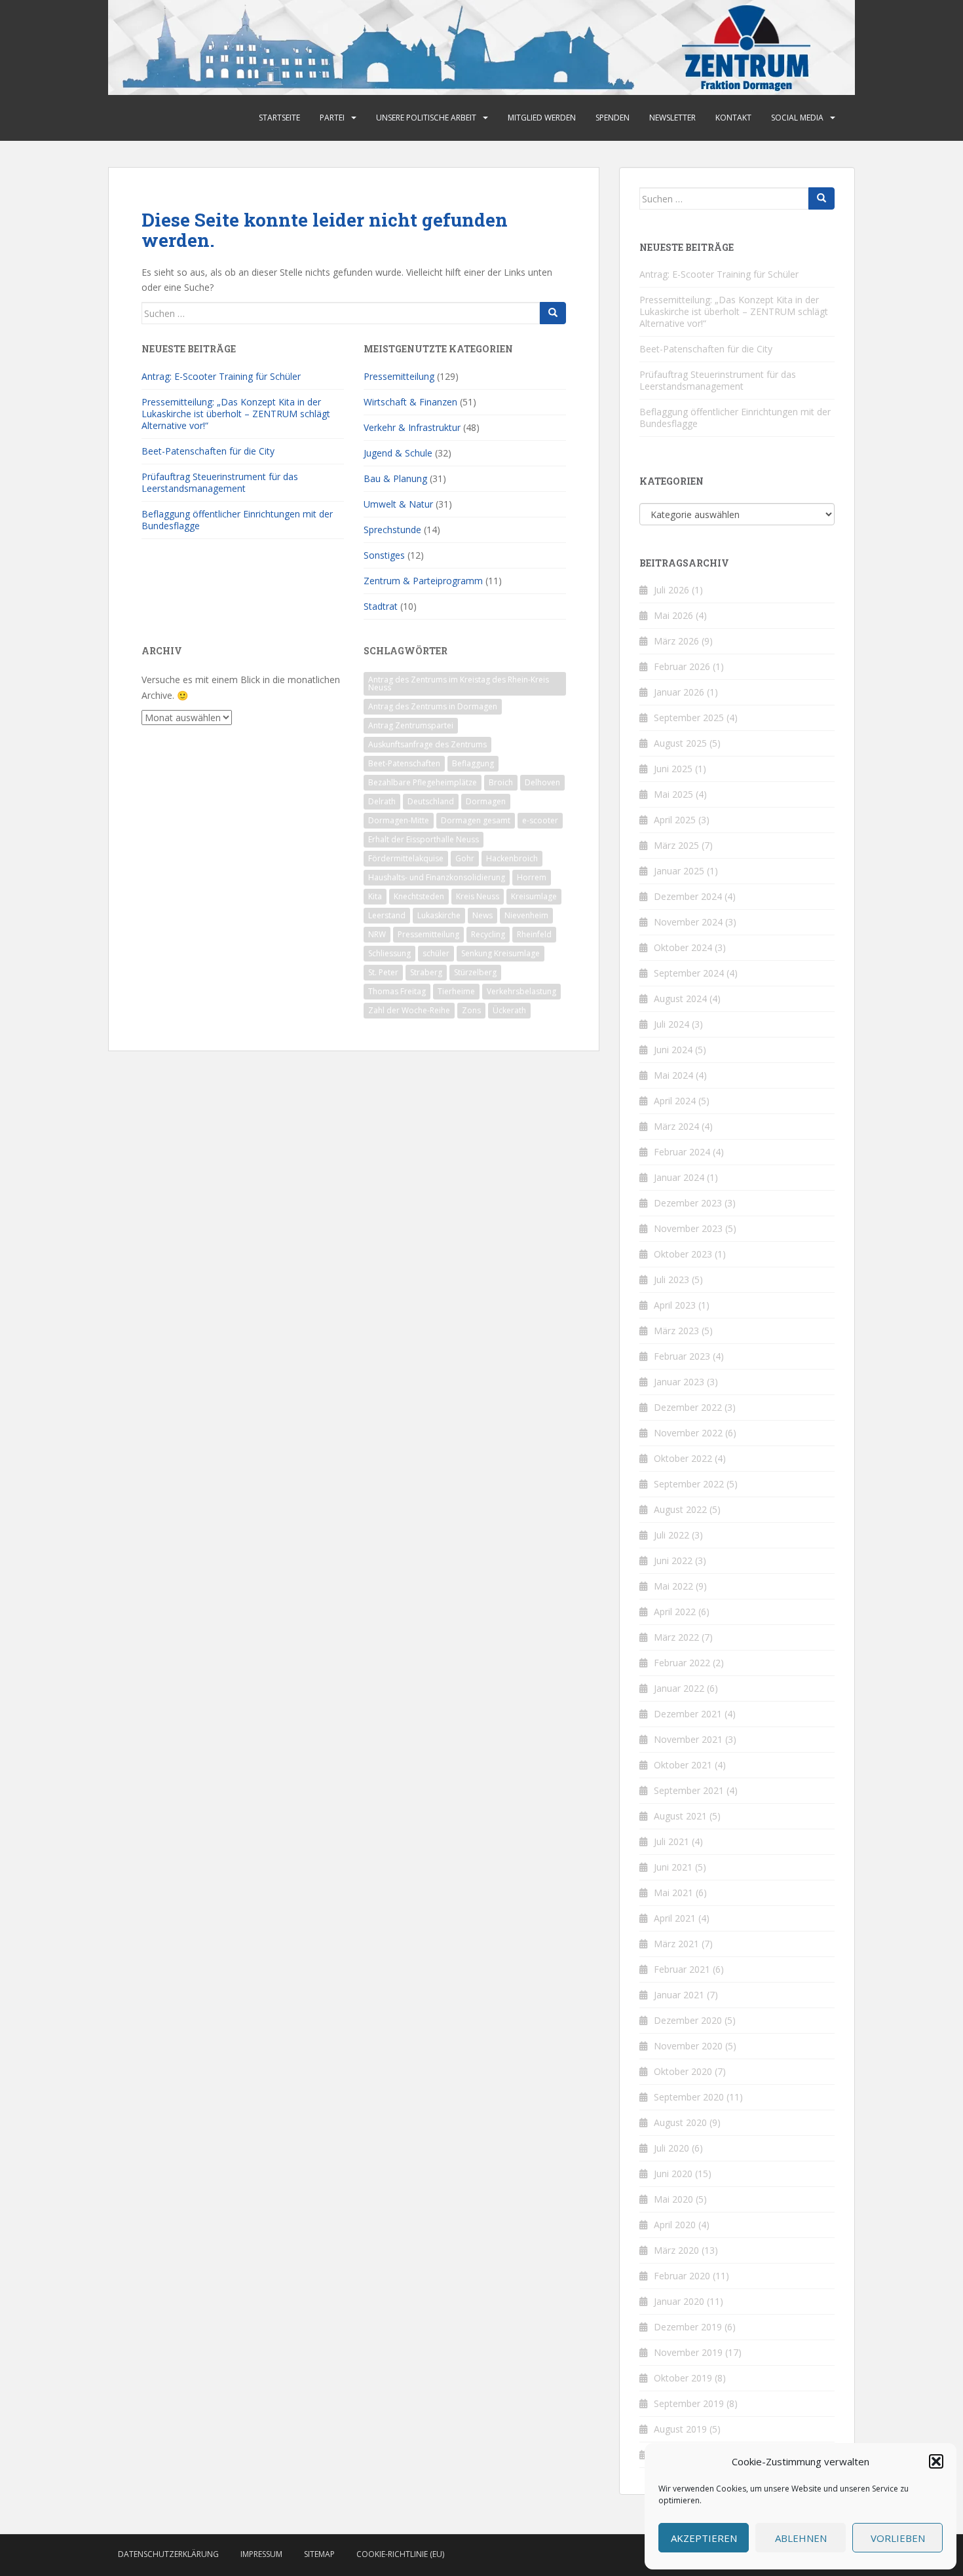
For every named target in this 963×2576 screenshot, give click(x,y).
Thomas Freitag (397, 991)
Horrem (532, 877)
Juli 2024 (671, 1024)
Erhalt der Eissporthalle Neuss (424, 839)
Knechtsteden (419, 896)
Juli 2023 (671, 1279)
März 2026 (676, 641)
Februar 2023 (682, 1356)
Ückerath (509, 1010)
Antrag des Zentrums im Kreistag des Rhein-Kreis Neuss (459, 683)
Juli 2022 (671, 1535)
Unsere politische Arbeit (426, 118)
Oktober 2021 (683, 1765)
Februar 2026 (682, 666)
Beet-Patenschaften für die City (208, 451)
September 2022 (689, 1484)
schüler (436, 953)
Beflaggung (473, 763)
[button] (936, 2461)
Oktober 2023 (683, 1254)
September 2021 (689, 1790)
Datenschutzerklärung (168, 2554)
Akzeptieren (704, 2538)
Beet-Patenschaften (404, 763)
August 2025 (680, 743)
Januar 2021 (679, 1995)
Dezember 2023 (688, 1203)
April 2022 (675, 1612)
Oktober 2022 (683, 1458)
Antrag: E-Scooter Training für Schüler (221, 376)
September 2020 (689, 2097)
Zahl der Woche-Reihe (409, 1010)
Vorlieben (898, 2538)
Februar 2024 (682, 1152)
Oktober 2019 (683, 2378)
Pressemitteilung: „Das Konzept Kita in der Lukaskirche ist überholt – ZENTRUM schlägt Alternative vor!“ (236, 414)
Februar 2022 (682, 1663)
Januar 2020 (679, 2301)
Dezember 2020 (688, 2020)
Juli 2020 (671, 2148)
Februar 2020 (682, 2276)
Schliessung (389, 953)
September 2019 (689, 2403)
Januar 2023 (679, 1382)
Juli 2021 (671, 1841)
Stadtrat (381, 606)
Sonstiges (384, 555)
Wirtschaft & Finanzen (410, 402)
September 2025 (689, 718)
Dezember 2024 (688, 896)
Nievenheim (526, 915)
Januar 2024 (679, 1177)
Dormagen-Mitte (399, 820)
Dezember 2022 (688, 1407)
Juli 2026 (671, 590)
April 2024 (675, 1101)
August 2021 (680, 1816)
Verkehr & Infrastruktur (412, 427)
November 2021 (688, 1739)
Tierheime (456, 991)
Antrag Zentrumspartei (411, 725)
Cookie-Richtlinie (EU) (400, 2554)
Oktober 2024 (683, 947)
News (482, 915)
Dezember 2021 (688, 1714)
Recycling (488, 934)
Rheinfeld (534, 934)
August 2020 (680, 2122)
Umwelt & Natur (398, 504)
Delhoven (542, 782)
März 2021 (676, 1944)
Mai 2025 (673, 794)
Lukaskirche (439, 915)
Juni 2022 (673, 1560)
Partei (332, 118)
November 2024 (688, 922)
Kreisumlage (534, 896)
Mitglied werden (542, 118)
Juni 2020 (673, 2174)
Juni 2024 (673, 1050)
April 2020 (675, 2225)
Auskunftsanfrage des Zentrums (427, 744)
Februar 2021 (682, 1969)
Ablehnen (801, 2538)
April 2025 (675, 820)
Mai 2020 (673, 2199)
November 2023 (688, 1228)
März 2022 (676, 1637)
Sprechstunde (392, 530)
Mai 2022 (673, 1586)
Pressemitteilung (399, 376)
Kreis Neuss (478, 896)
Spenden (613, 118)
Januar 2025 (679, 871)
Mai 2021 (673, 1893)
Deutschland (431, 801)
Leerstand (387, 915)
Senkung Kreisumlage (500, 953)
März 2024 (676, 1126)
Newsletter (672, 118)
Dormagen (486, 801)
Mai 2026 (673, 615)
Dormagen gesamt (476, 820)
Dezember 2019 (688, 2327)
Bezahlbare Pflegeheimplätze (423, 782)
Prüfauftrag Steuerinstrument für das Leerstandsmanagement (220, 482)
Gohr (465, 858)
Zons (471, 1010)
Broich (501, 782)
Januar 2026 (679, 692)
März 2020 (676, 2250)
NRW (377, 934)
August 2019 (680, 2429)
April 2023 (675, 1305)
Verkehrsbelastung (521, 991)
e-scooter (540, 820)
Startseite (279, 118)
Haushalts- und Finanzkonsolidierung (437, 877)
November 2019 (688, 2352)
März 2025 (676, 845)
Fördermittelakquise (406, 858)
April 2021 (675, 1918)
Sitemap (319, 2554)
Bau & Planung (395, 478)
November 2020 (688, 2046)
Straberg (426, 972)
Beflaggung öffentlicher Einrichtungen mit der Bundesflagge (237, 520)
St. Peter (383, 972)
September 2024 (689, 973)
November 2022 (688, 1433)
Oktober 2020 (683, 2071)
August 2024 (680, 999)
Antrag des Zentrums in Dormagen (433, 706)
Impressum (261, 2554)
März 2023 (676, 1331)
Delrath (382, 801)
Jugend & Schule (398, 453)
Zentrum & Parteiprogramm (423, 581)
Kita (375, 896)
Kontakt (733, 118)
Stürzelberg (475, 972)
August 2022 (680, 1509)
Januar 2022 (679, 1688)
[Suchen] (553, 313)
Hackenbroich (512, 858)
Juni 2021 (673, 1867)
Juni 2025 (673, 769)
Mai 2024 (673, 1075)
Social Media (797, 118)
